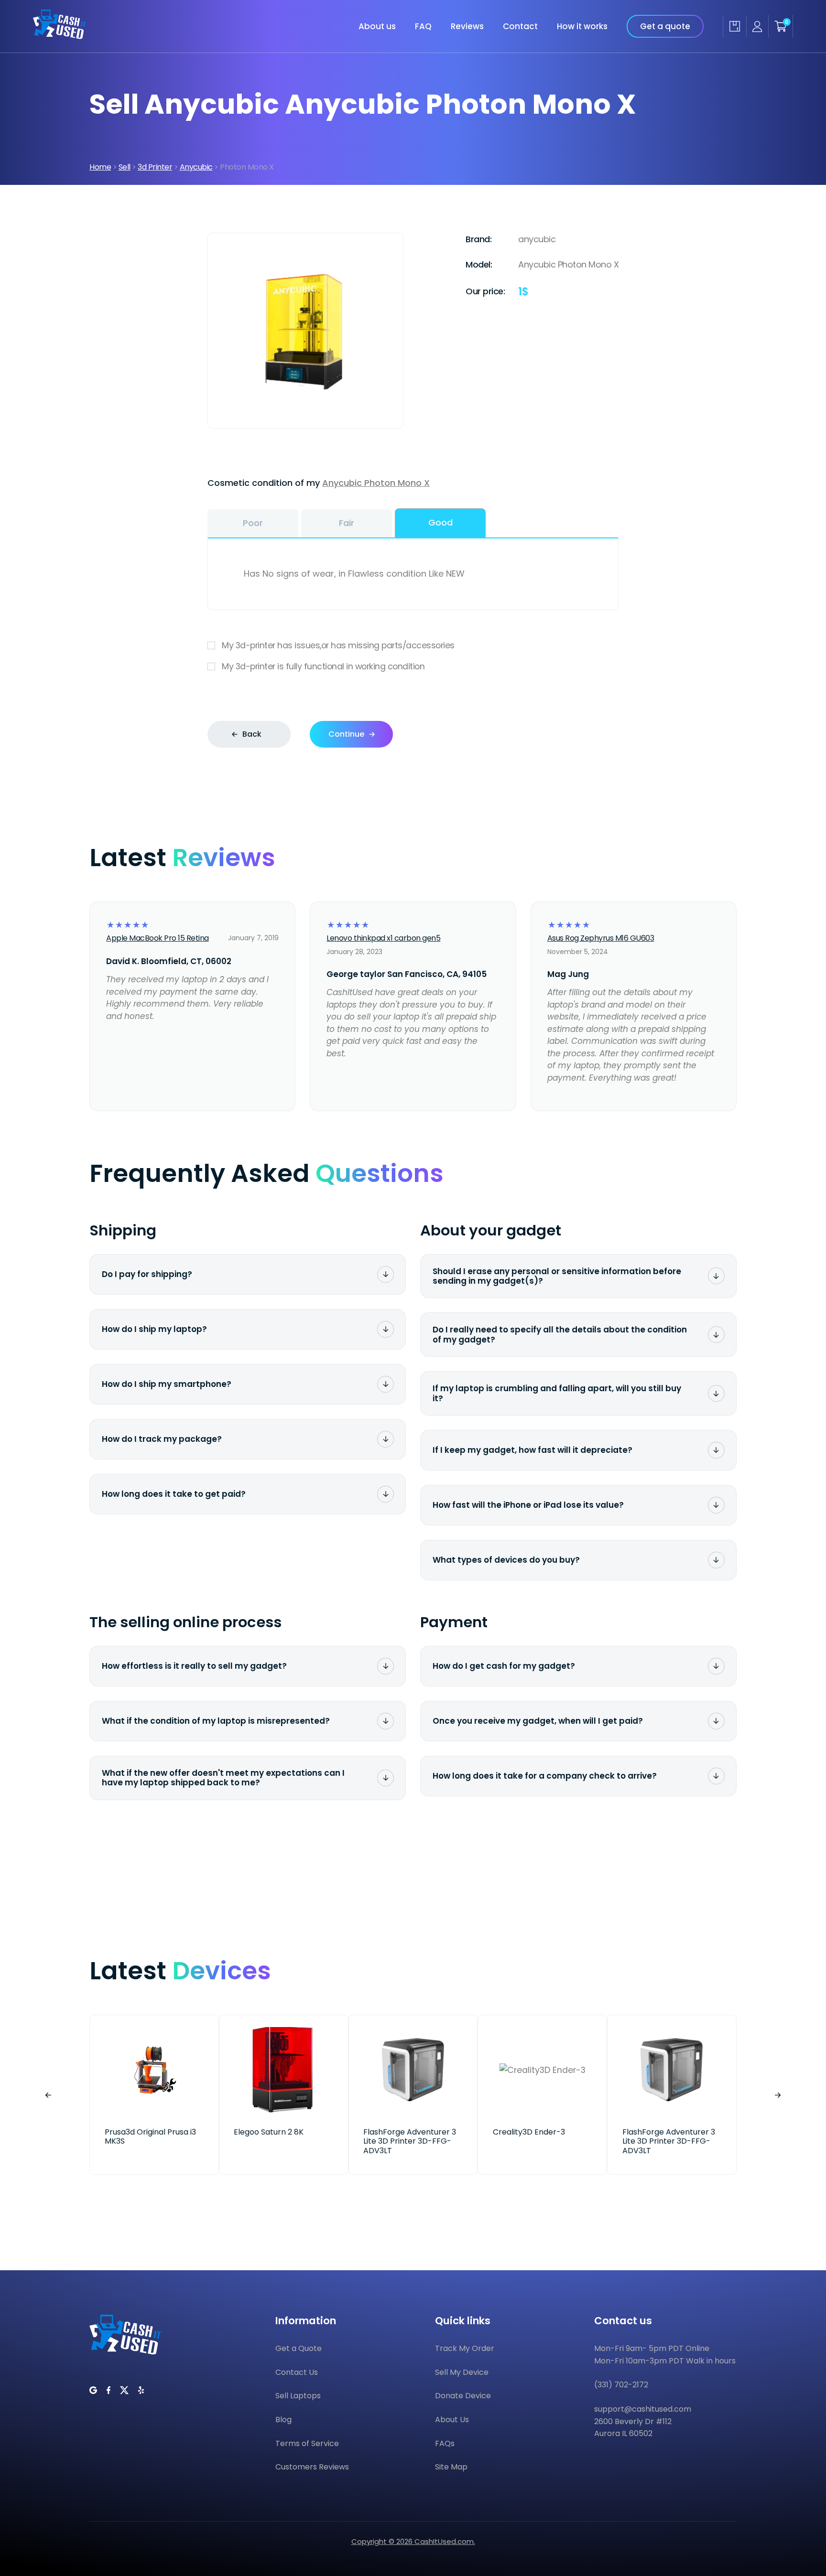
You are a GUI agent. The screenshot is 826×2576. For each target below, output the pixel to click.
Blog (283, 2420)
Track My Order (465, 2348)
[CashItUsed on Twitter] (124, 2390)
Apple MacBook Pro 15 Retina (158, 938)
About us (377, 26)
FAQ (423, 26)
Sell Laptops (298, 2396)
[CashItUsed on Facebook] (109, 2390)
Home (100, 167)
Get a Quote (299, 2348)
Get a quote (665, 26)
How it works (582, 26)
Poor (253, 523)
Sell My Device (462, 2372)
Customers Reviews (312, 2467)
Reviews (467, 26)
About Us (452, 2420)
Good (440, 522)
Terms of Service (307, 2443)
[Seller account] (757, 27)
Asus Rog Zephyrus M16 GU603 (601, 938)
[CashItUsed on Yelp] (141, 2390)
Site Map (451, 2467)
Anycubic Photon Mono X (376, 483)
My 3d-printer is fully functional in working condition (323, 666)
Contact (520, 26)
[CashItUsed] (60, 36)
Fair (347, 523)
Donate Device (463, 2396)
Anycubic (196, 167)
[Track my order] (734, 26)
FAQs (445, 2443)
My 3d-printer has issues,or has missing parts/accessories (338, 645)
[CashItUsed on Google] (93, 2390)
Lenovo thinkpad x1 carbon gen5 (383, 938)
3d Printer (155, 167)
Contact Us (297, 2372)
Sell (125, 167)
